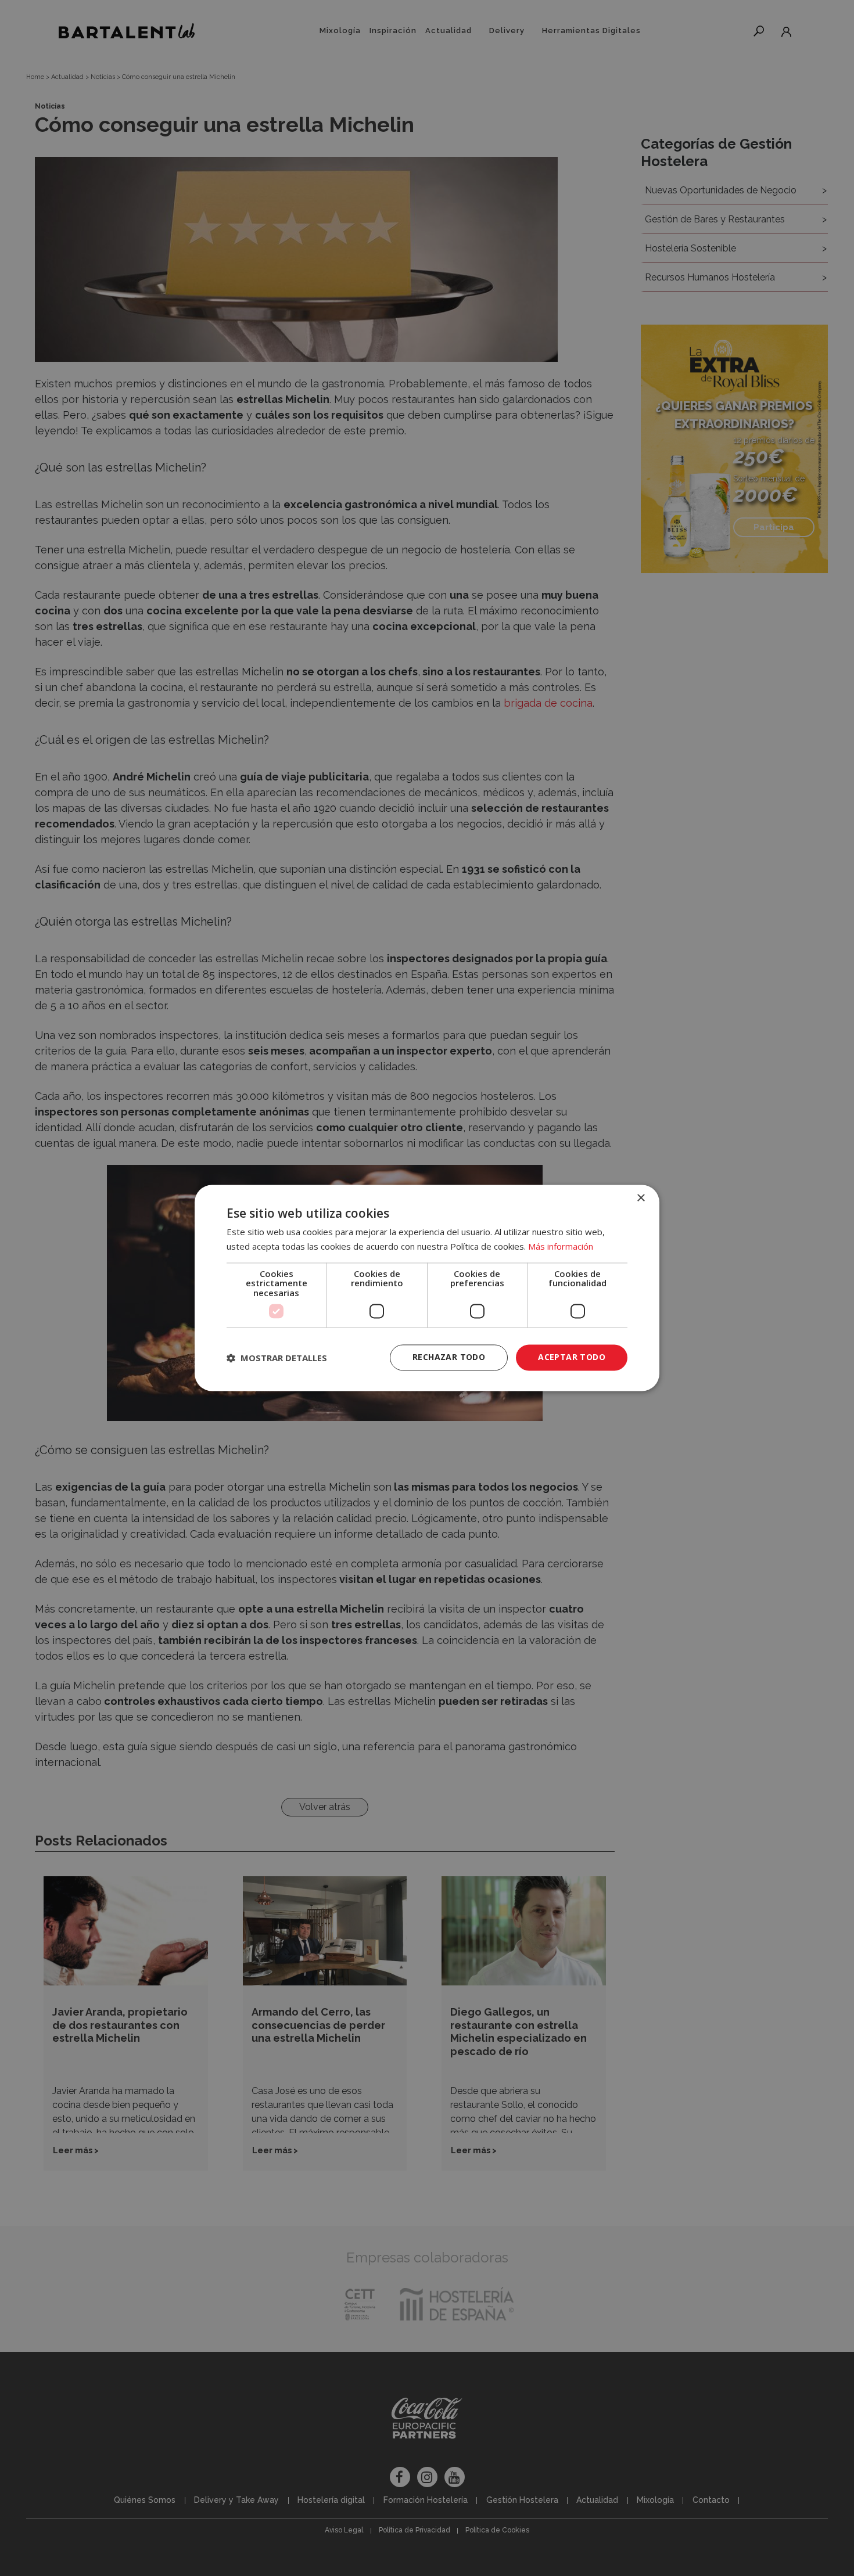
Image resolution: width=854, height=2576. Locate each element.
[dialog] (427, 1288)
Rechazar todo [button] (449, 1357)
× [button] (640, 1198)
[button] (277, 1358)
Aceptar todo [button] (572, 1357)
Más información (561, 1247)
